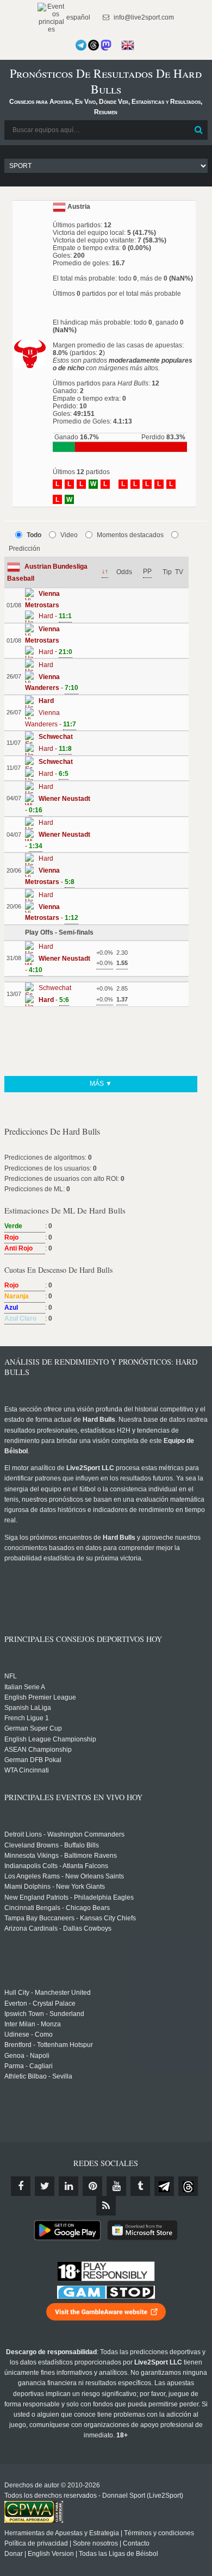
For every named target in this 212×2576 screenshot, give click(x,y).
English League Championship (50, 1739)
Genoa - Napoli (27, 2056)
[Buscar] (198, 130)
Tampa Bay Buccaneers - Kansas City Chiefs (70, 1918)
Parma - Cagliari (29, 2066)
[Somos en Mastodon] (106, 45)
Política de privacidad (36, 2543)
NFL (11, 1676)
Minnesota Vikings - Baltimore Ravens (61, 1856)
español (77, 17)
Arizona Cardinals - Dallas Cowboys (58, 1928)
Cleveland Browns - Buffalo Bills (52, 1845)
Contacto (136, 2543)
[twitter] (45, 2186)
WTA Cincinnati (27, 1770)
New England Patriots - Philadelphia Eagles (69, 1897)
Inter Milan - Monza (33, 2024)
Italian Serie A (25, 1687)
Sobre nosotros (95, 2543)
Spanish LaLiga (28, 1708)
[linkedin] (68, 2186)
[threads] (188, 2186)
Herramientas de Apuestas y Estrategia (62, 2533)
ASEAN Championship (38, 1750)
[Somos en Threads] (93, 45)
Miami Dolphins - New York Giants (55, 1887)
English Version (51, 2554)
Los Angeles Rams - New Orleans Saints (64, 1876)
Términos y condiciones (159, 2533)
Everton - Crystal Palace (40, 2003)
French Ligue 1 (27, 1718)
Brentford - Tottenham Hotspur (49, 2045)
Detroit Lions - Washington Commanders (64, 1834)
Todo (34, 535)
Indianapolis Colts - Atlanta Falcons (56, 1866)
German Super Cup (33, 1728)
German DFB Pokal (33, 1760)
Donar (14, 2554)
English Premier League (40, 1697)
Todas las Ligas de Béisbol (119, 2554)
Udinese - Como (29, 2034)
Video (69, 535)
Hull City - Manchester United (48, 1993)
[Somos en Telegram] (81, 45)
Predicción (24, 549)
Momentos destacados (130, 535)
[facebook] (21, 2186)
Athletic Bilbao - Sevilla (38, 2076)
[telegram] (164, 2186)
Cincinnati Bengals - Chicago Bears (57, 1908)
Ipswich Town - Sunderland (44, 2014)
